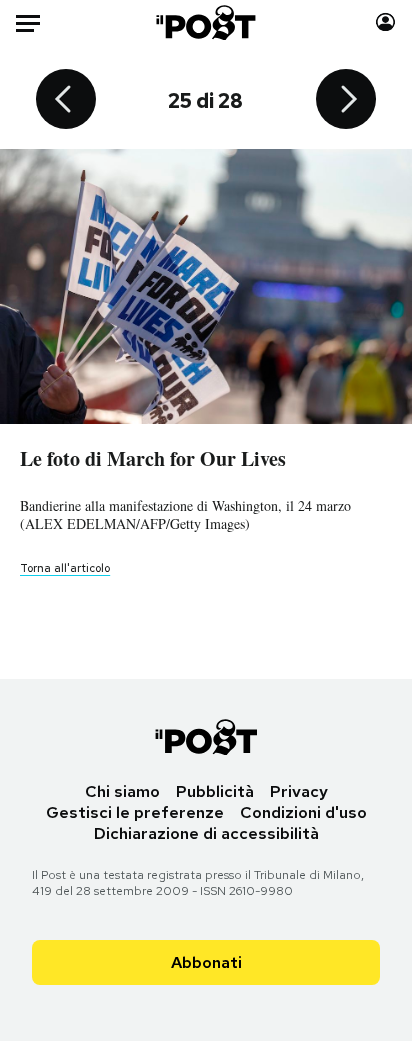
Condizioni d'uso (303, 812)
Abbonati (206, 962)
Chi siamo (122, 791)
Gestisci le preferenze (135, 812)
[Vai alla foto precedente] (66, 101)
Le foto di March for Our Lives (153, 458)
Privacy (299, 791)
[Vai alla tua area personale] (385, 22)
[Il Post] (206, 22)
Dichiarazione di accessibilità (206, 833)
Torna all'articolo (65, 568)
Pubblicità (215, 791)
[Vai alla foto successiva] (346, 101)
